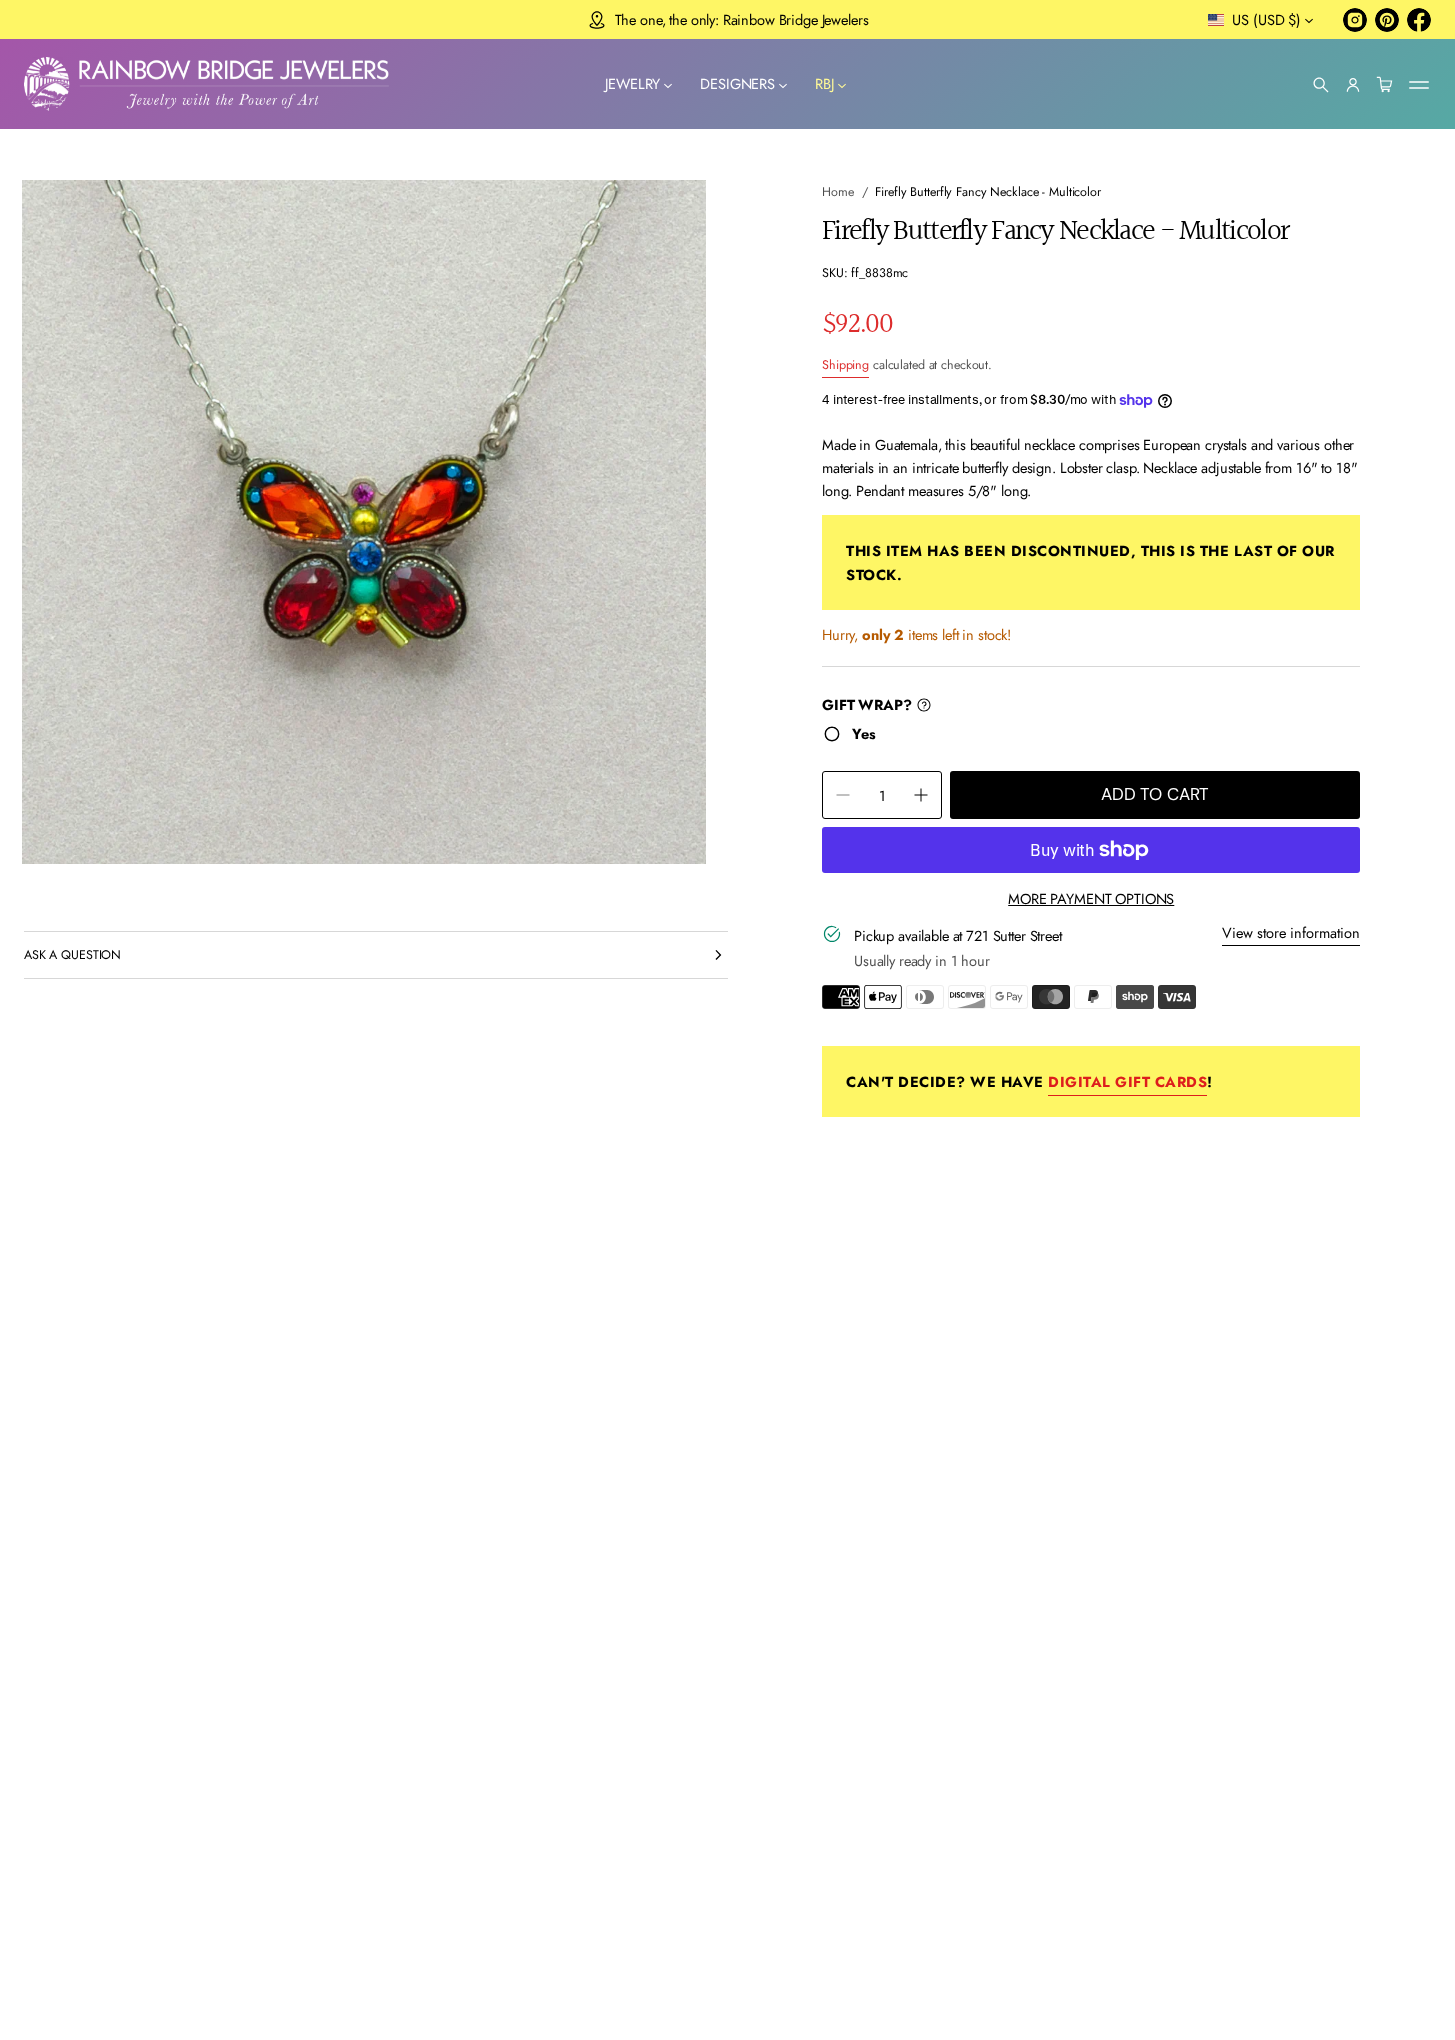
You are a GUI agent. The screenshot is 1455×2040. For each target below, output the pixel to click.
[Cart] (1385, 85)
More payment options (1091, 898)
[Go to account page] (1353, 85)
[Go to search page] (1321, 85)
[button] (1321, 85)
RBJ (824, 84)
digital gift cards (1127, 1081)
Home (838, 192)
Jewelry (632, 84)
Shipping (845, 365)
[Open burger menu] (1419, 85)
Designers (737, 84)
